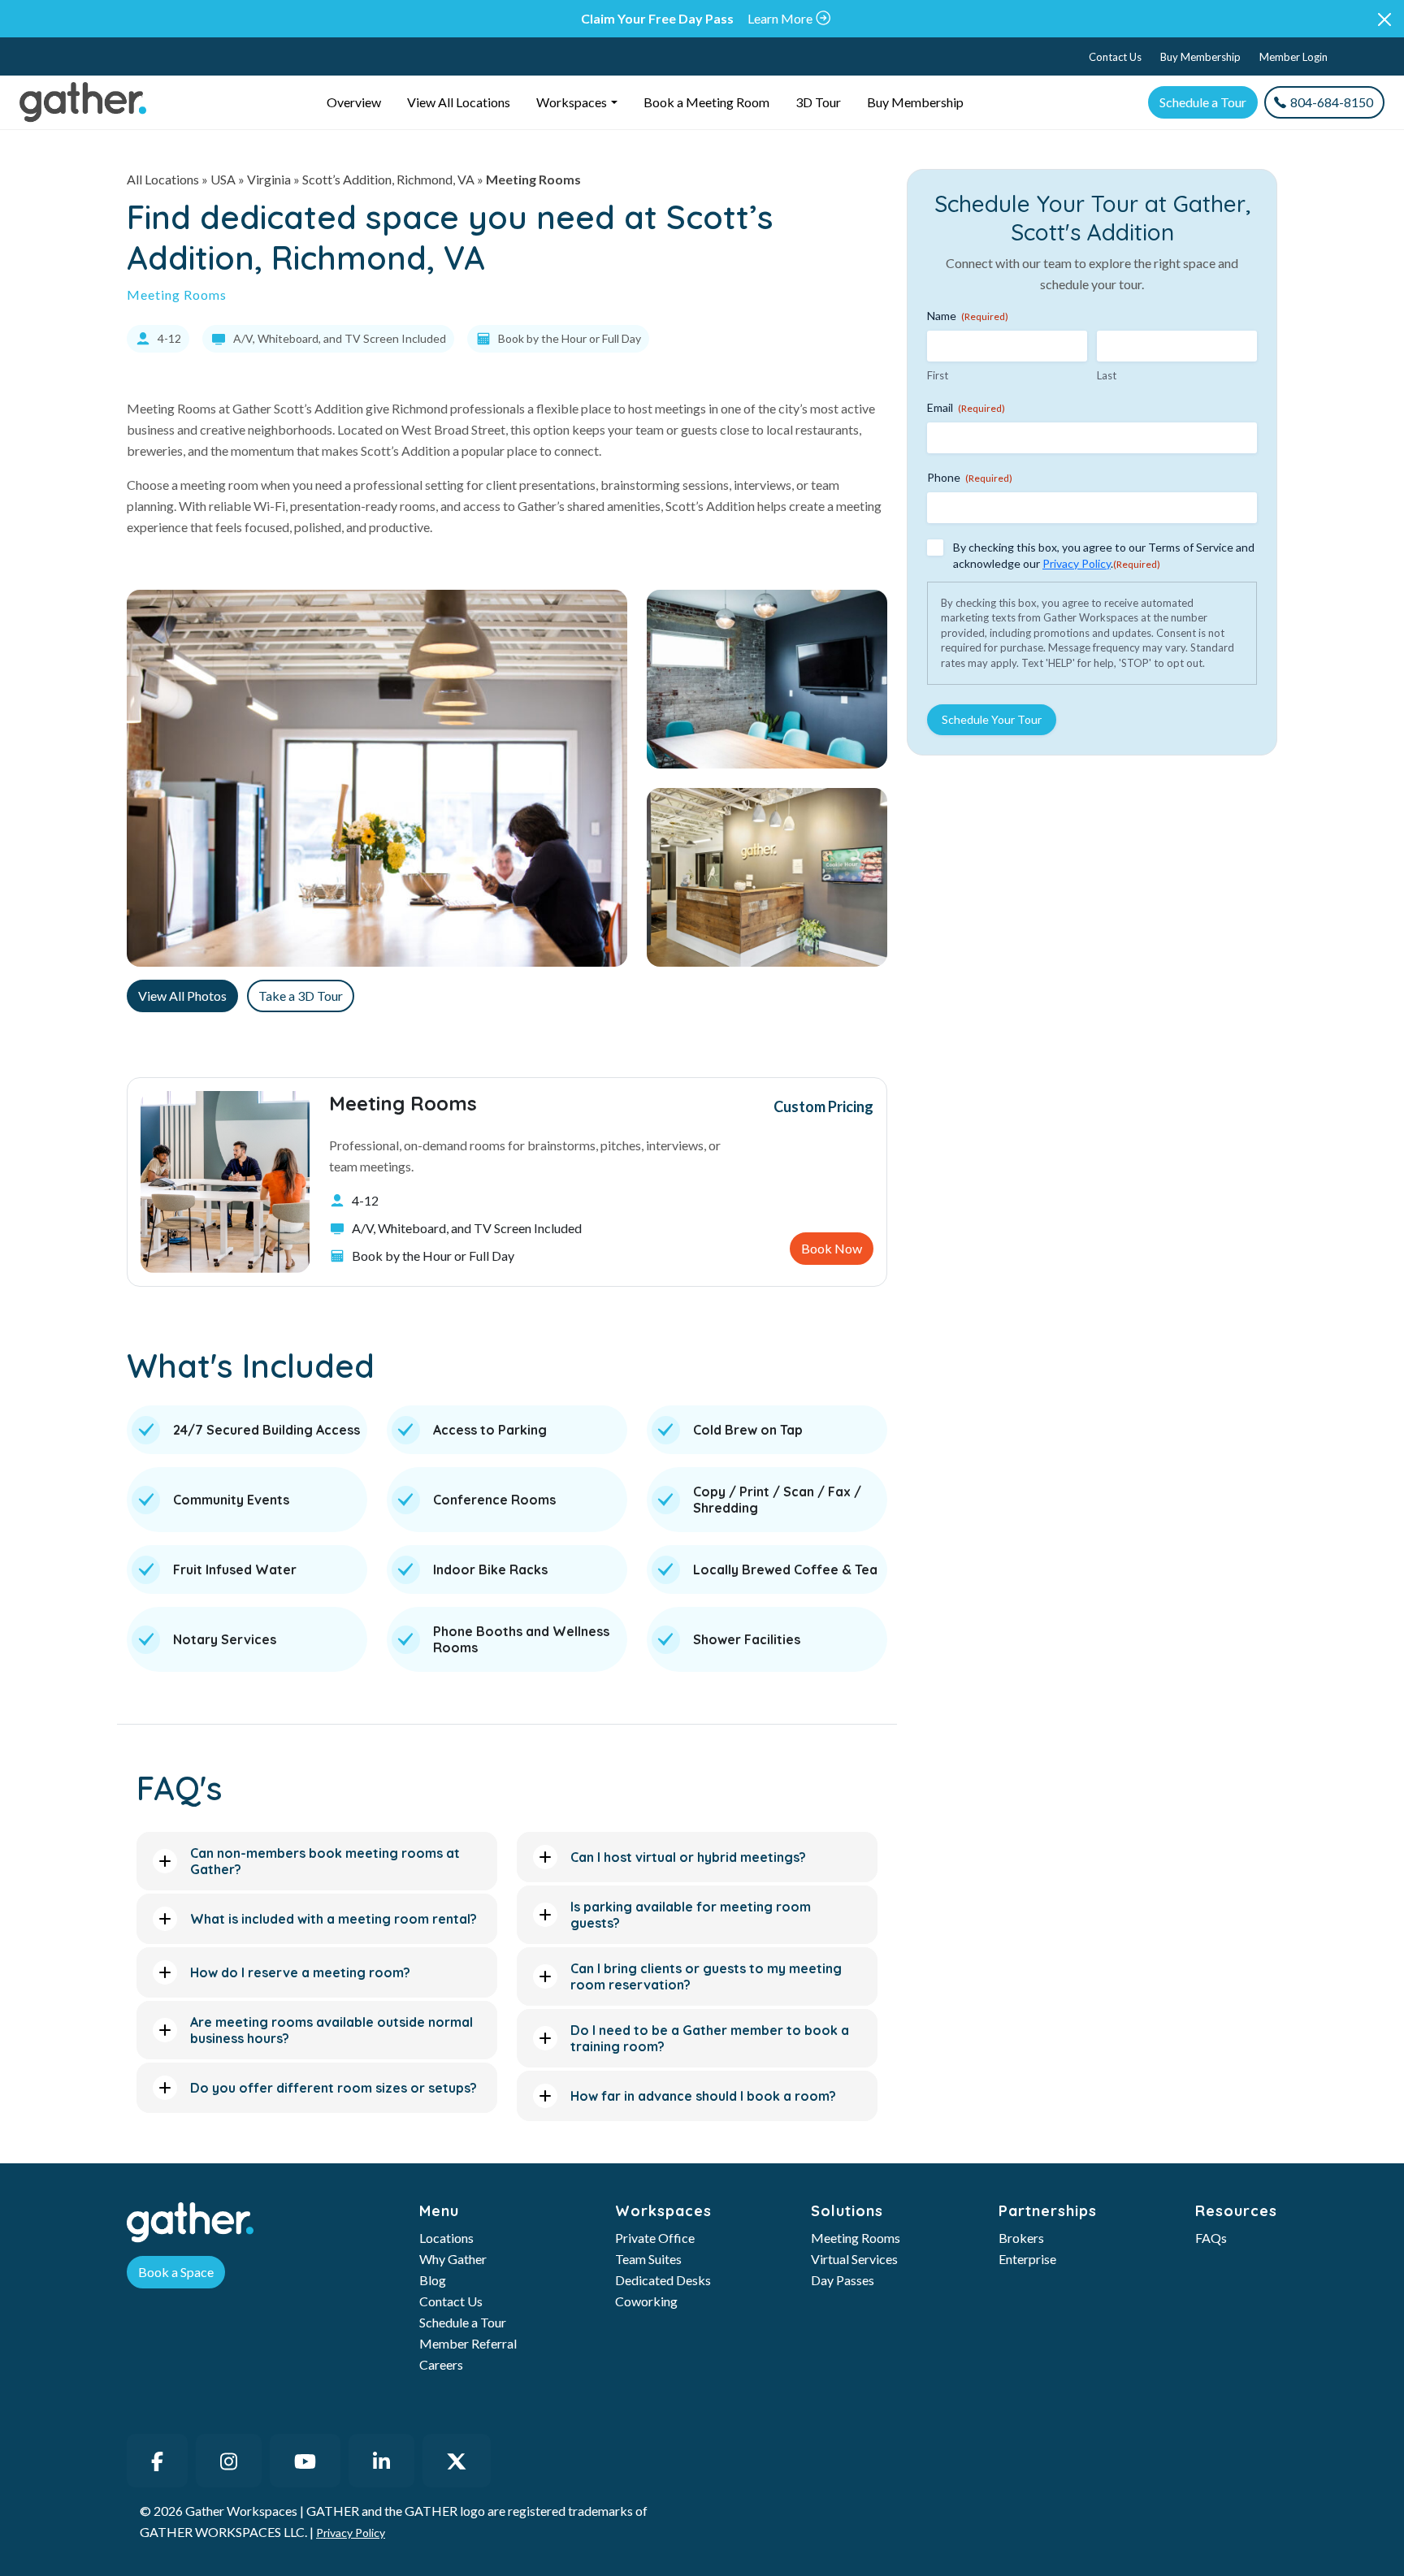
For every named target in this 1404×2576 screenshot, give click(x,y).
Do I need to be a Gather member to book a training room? (710, 2038)
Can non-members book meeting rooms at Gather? (325, 1861)
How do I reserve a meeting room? (300, 1972)
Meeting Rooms (856, 2238)
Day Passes (843, 2280)
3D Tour (818, 102)
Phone (970, 477)
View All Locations (459, 102)
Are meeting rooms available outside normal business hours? (331, 2030)
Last (1107, 375)
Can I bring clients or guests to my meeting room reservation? (706, 1976)
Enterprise (1027, 2259)
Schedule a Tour (1203, 102)
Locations (446, 2238)
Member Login (1293, 57)
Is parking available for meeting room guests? (691, 1915)
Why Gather (453, 2259)
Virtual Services (854, 2259)
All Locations (163, 179)
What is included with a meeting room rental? (334, 1919)
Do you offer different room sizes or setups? (334, 2088)
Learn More (780, 18)
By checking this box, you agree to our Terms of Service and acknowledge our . (1104, 555)
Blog (433, 2280)
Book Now (832, 1248)
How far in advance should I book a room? (703, 2096)
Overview (354, 102)
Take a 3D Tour (301, 996)
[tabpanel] (507, 1182)
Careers (441, 2364)
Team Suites (648, 2259)
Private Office (655, 2238)
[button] (1384, 19)
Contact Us (1115, 57)
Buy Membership (1200, 57)
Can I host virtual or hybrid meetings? (688, 1857)
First (938, 375)
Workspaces (572, 102)
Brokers (1021, 2238)
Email (966, 407)
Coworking (646, 2301)
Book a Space (176, 2272)
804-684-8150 (1332, 102)
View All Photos (182, 996)
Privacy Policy (1077, 563)
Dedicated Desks (663, 2280)
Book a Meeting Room (706, 102)
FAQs (1211, 2238)
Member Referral (468, 2343)
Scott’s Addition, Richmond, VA (388, 179)
